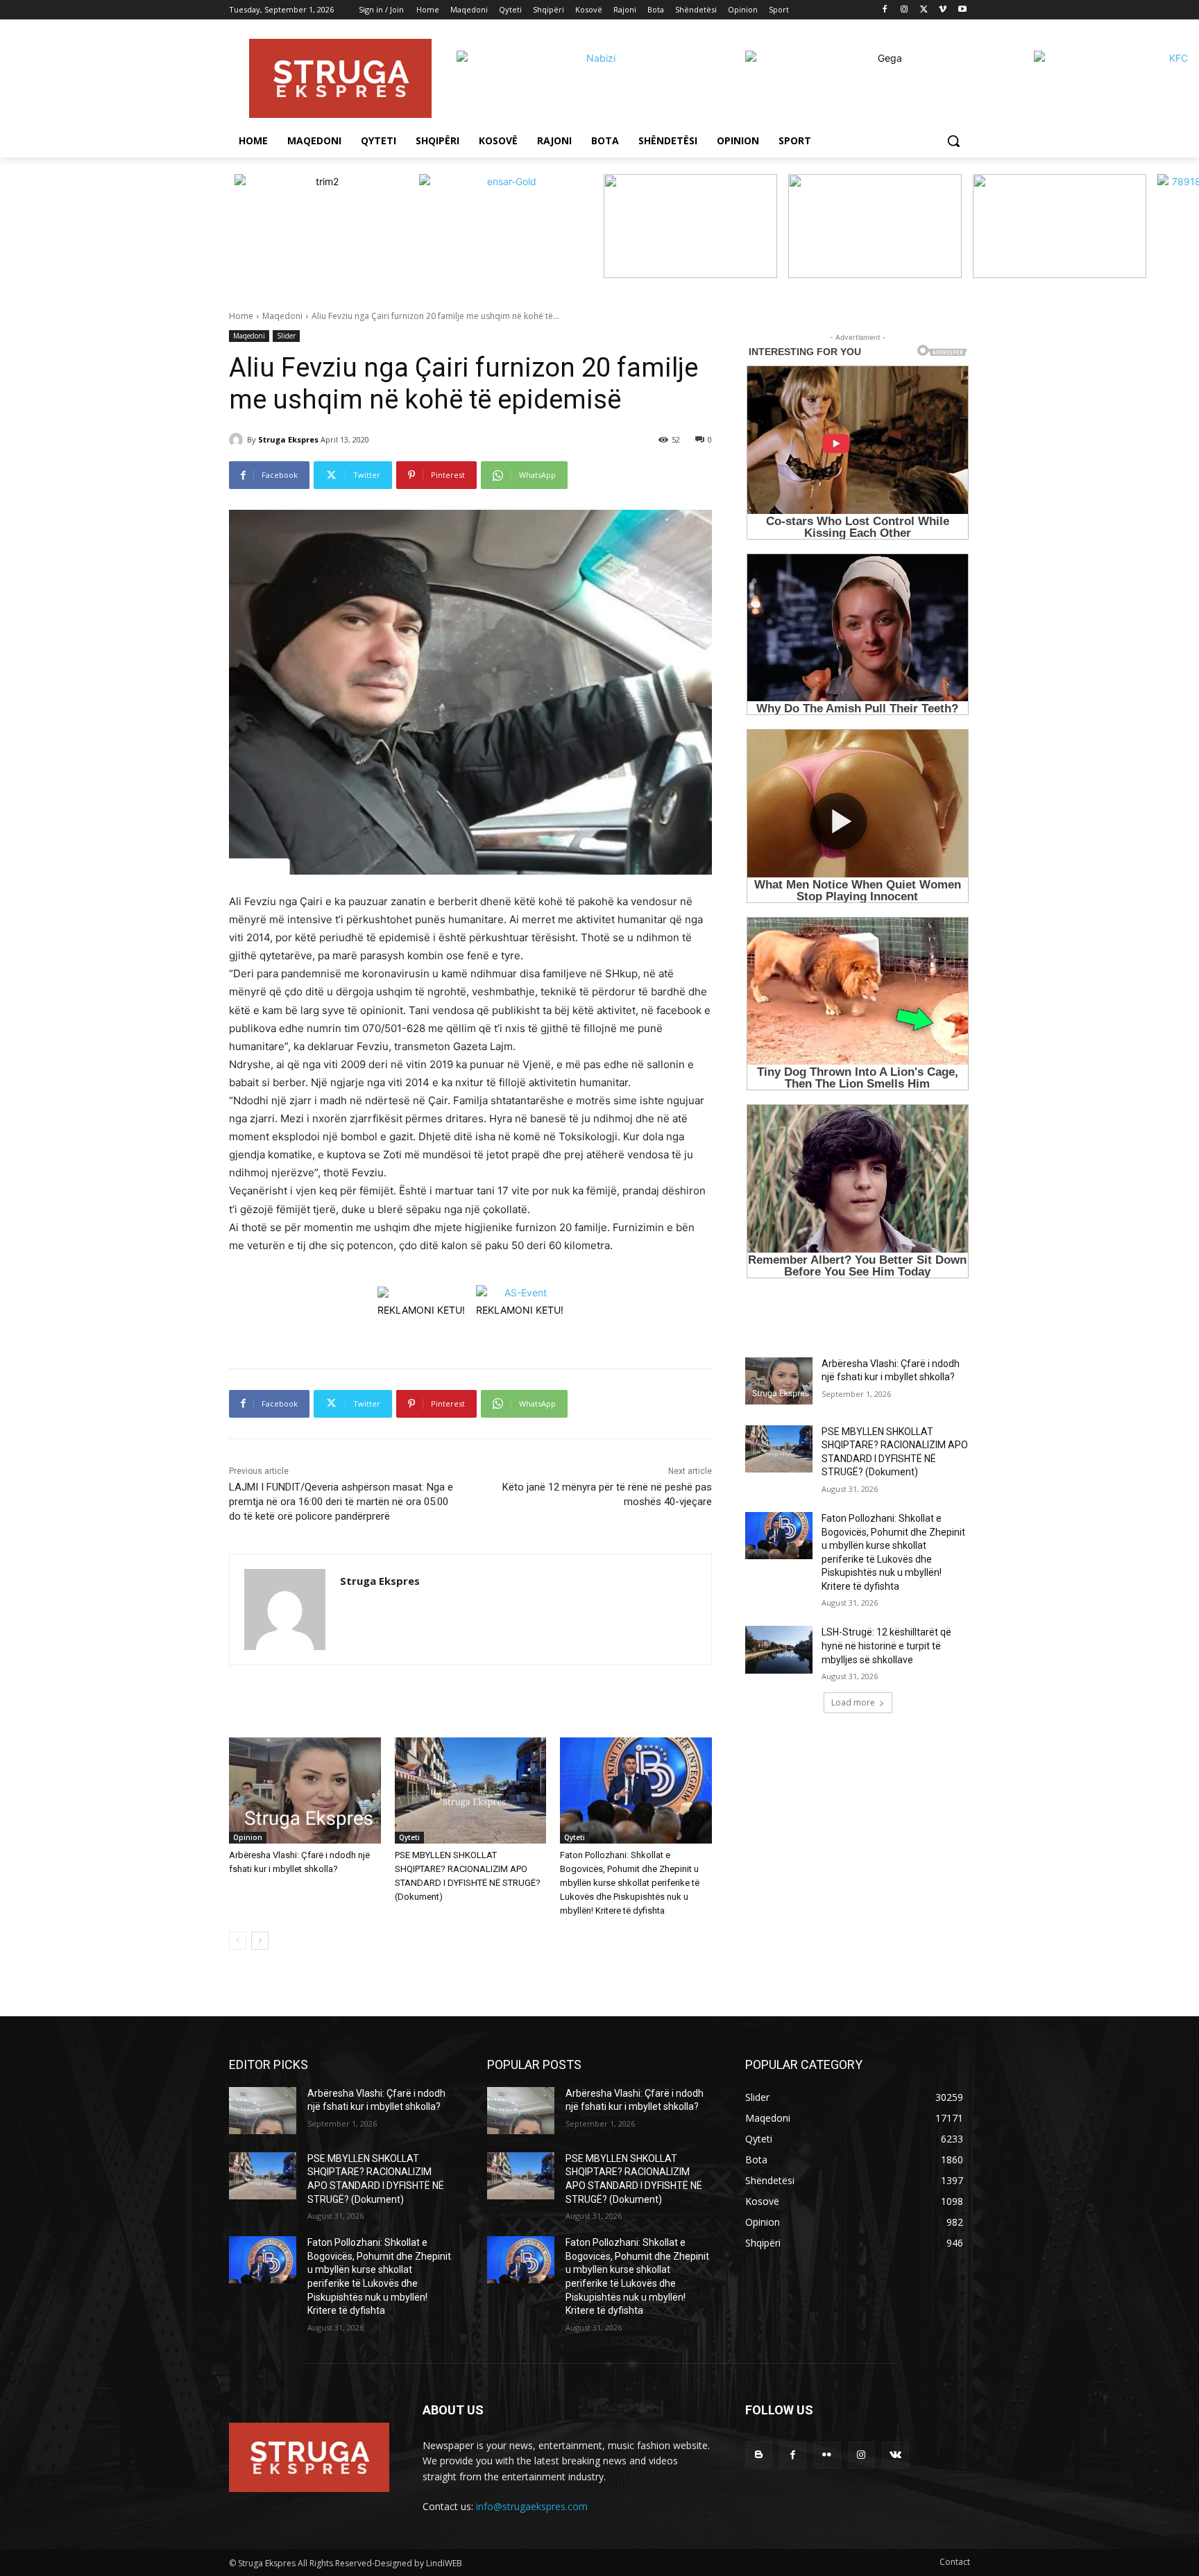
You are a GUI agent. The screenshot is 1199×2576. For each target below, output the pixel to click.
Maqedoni (282, 316)
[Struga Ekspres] (238, 440)
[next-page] (260, 1941)
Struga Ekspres (288, 439)
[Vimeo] (943, 10)
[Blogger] (759, 2455)
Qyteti (409, 1837)
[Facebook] (885, 10)
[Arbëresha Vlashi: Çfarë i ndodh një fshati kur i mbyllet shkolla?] (305, 1791)
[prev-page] (238, 1941)
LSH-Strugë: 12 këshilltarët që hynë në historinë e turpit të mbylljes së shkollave (886, 1646)
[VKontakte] (895, 2455)
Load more (853, 1702)
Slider (286, 336)
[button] (953, 141)
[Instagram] (904, 10)
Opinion (248, 1837)
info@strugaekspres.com (532, 2506)
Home (241, 316)
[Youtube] (962, 10)
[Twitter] (924, 10)
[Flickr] (827, 2455)
